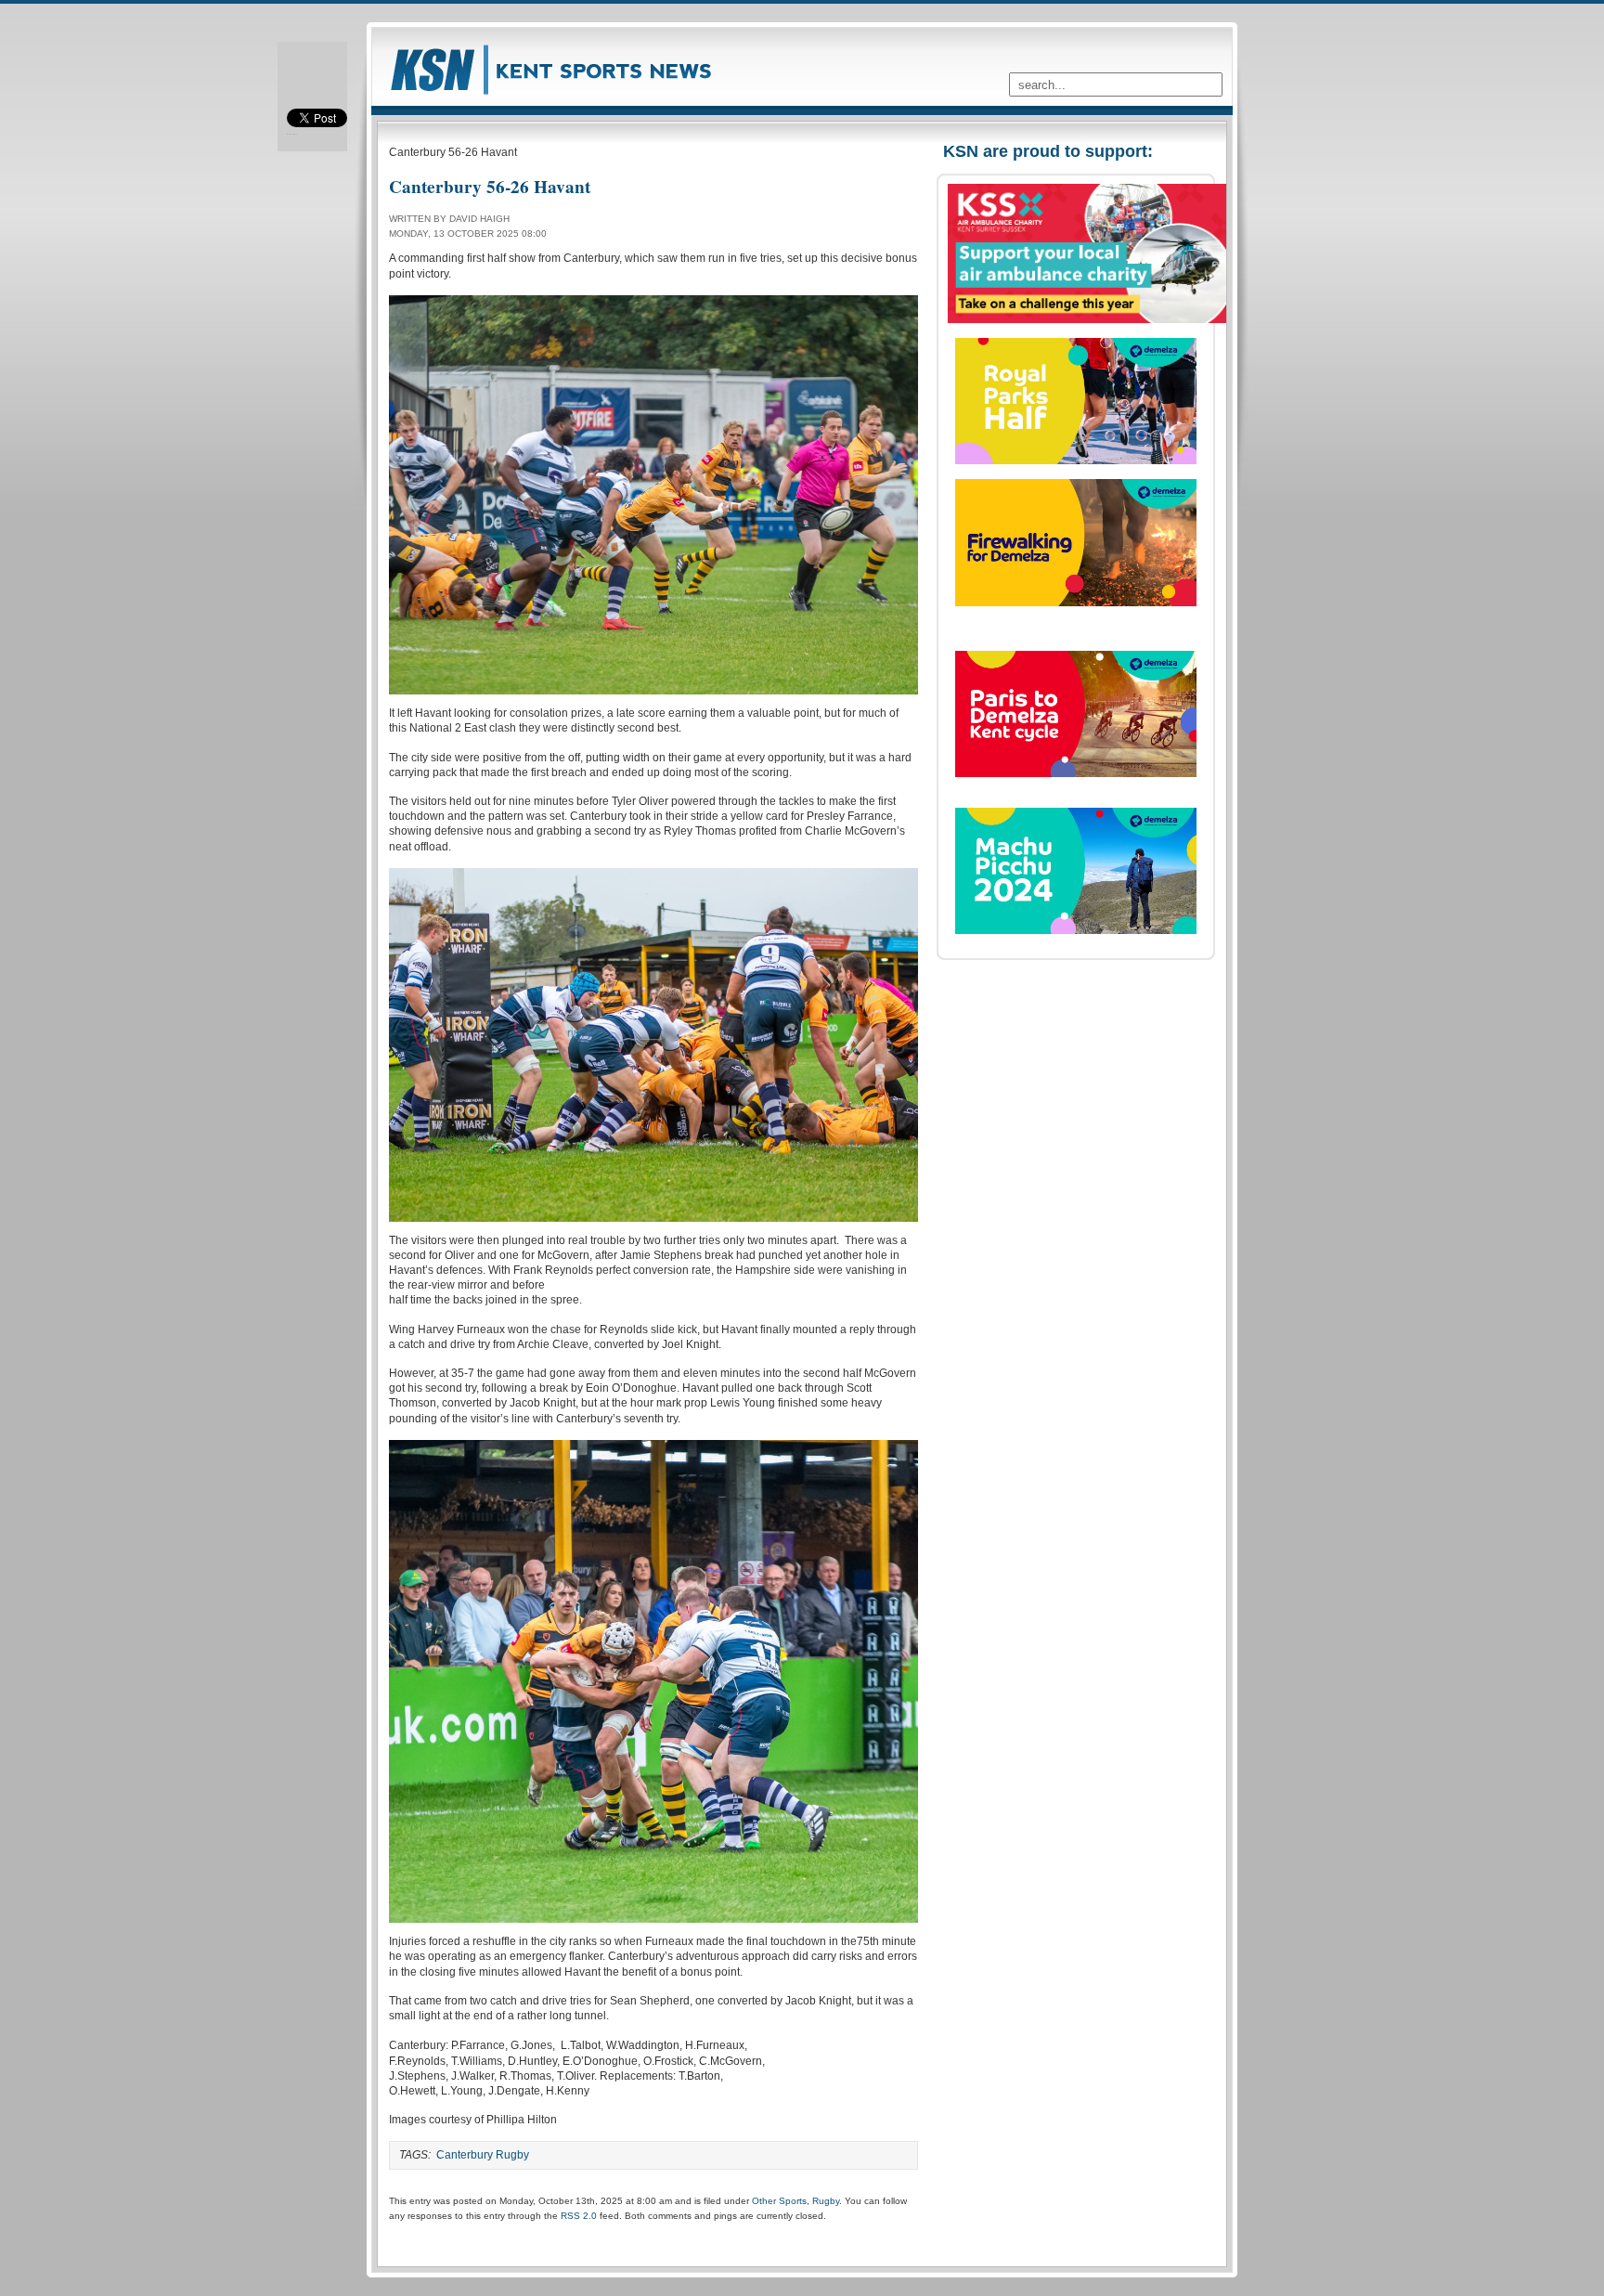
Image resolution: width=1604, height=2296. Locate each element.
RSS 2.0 (579, 2216)
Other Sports (779, 2201)
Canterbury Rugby (483, 2155)
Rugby (826, 2201)
